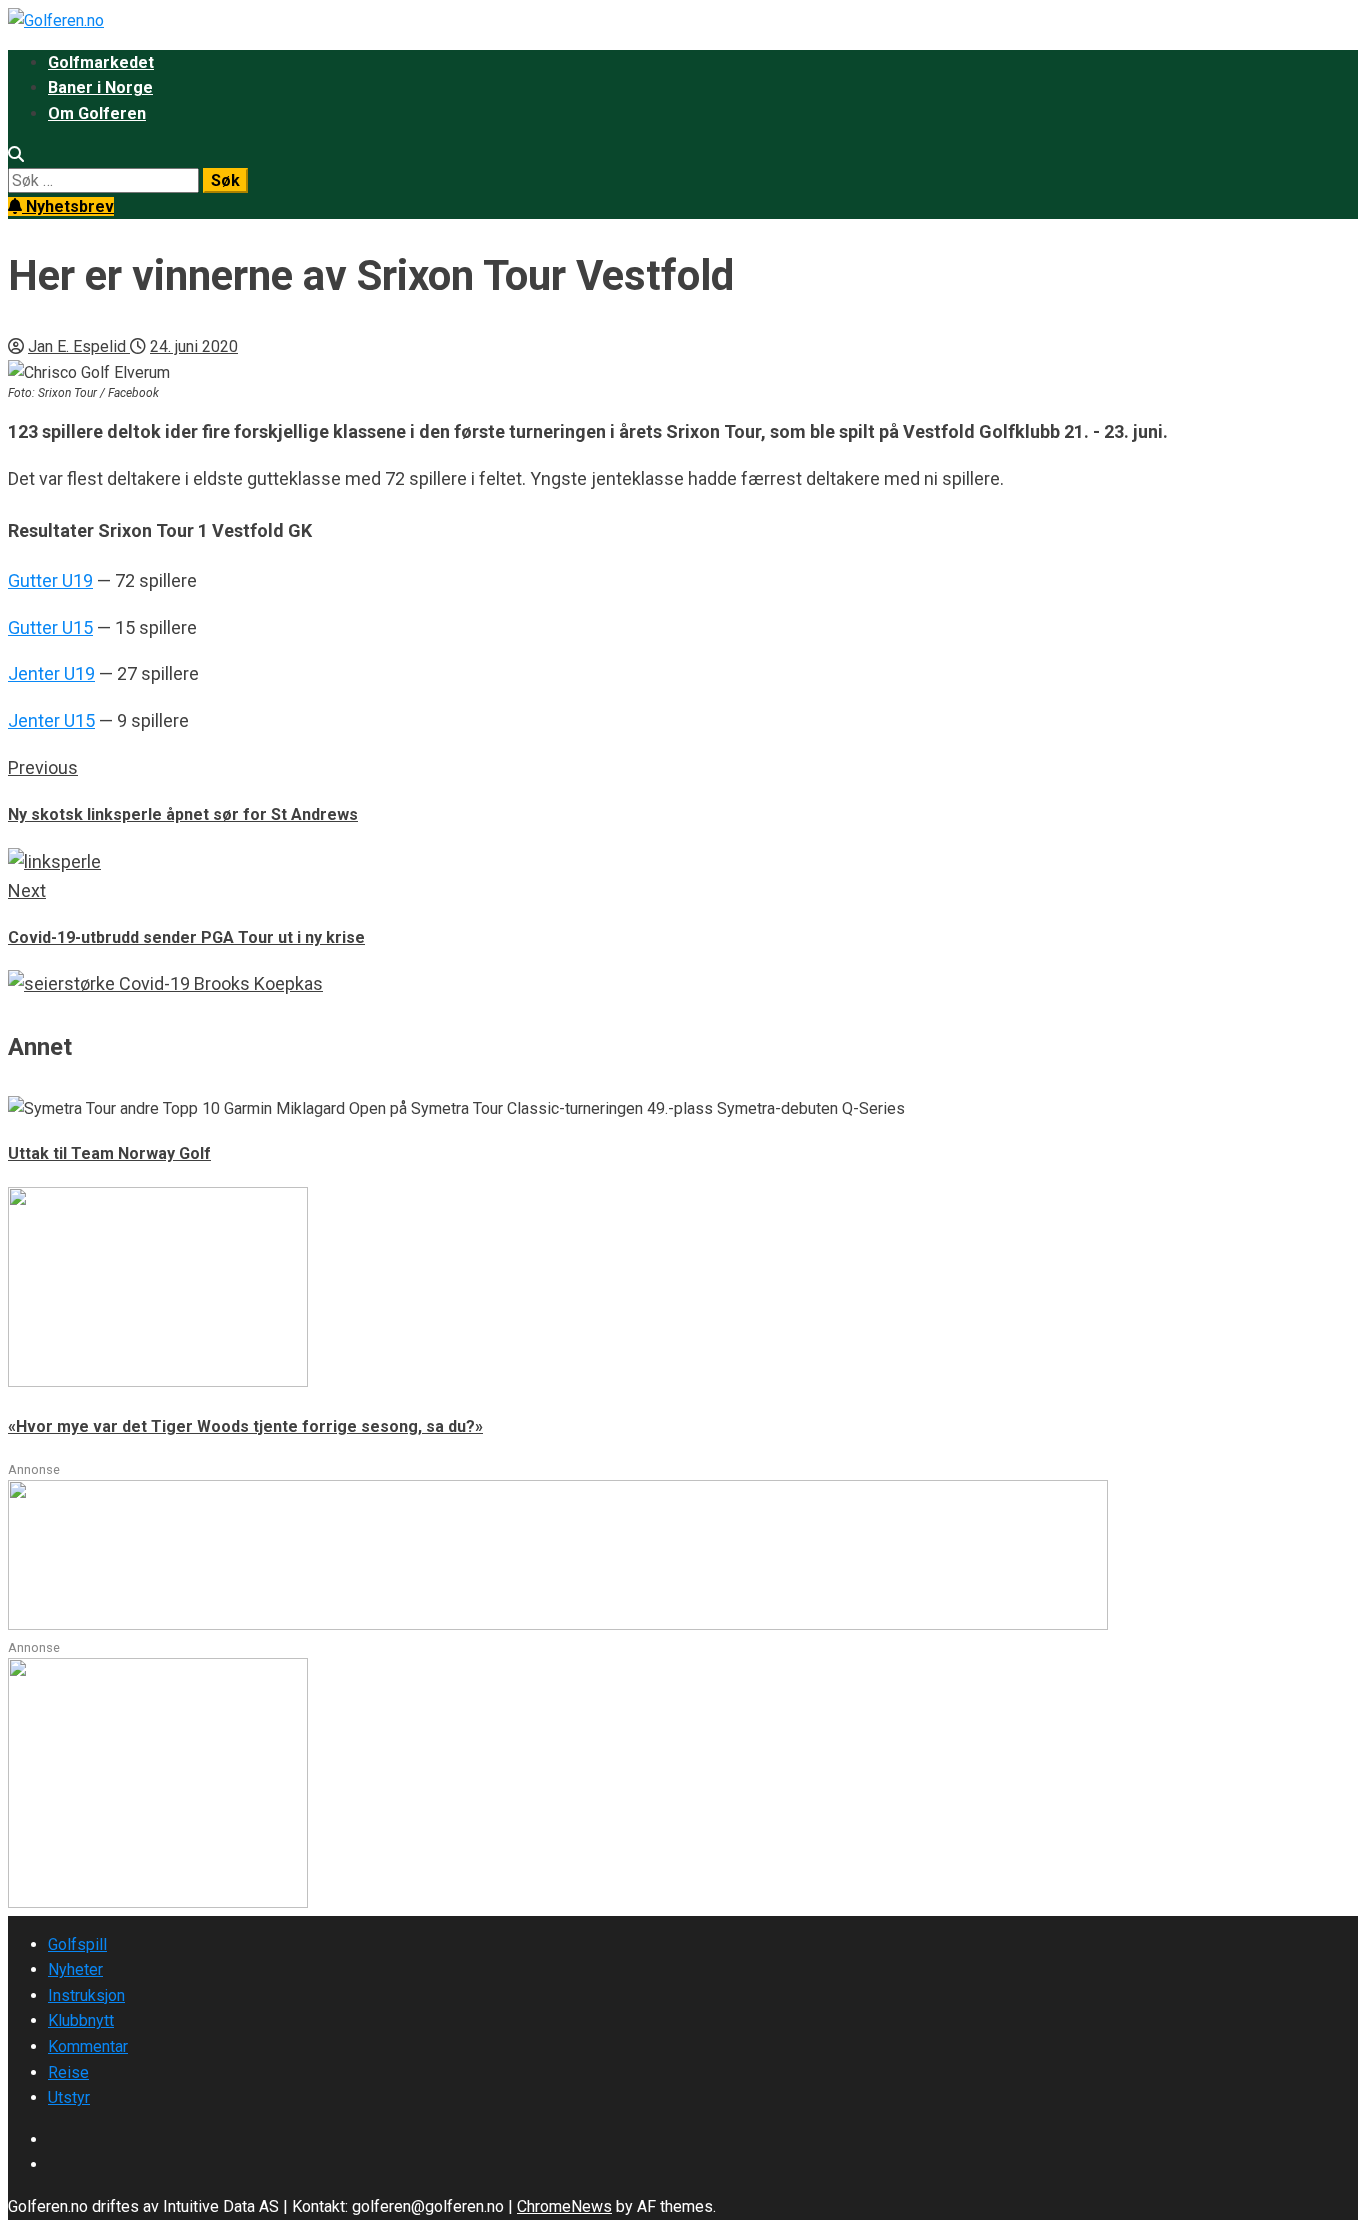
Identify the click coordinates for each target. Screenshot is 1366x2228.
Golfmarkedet (101, 62)
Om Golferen (97, 113)
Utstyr (69, 2097)
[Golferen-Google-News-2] (158, 1902)
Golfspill (77, 1944)
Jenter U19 (51, 673)
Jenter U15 (51, 720)
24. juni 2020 (194, 346)
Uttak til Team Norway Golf (109, 1153)
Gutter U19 (50, 580)
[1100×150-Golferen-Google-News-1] (558, 1624)
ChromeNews (564, 2206)
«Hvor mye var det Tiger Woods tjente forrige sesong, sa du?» (245, 1426)
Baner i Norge (100, 87)
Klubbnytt (81, 2020)
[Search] (16, 154)
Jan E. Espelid (79, 346)
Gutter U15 (50, 627)
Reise (68, 2072)
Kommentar (88, 2046)
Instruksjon (86, 1995)
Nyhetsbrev (68, 206)
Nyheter (75, 1969)
